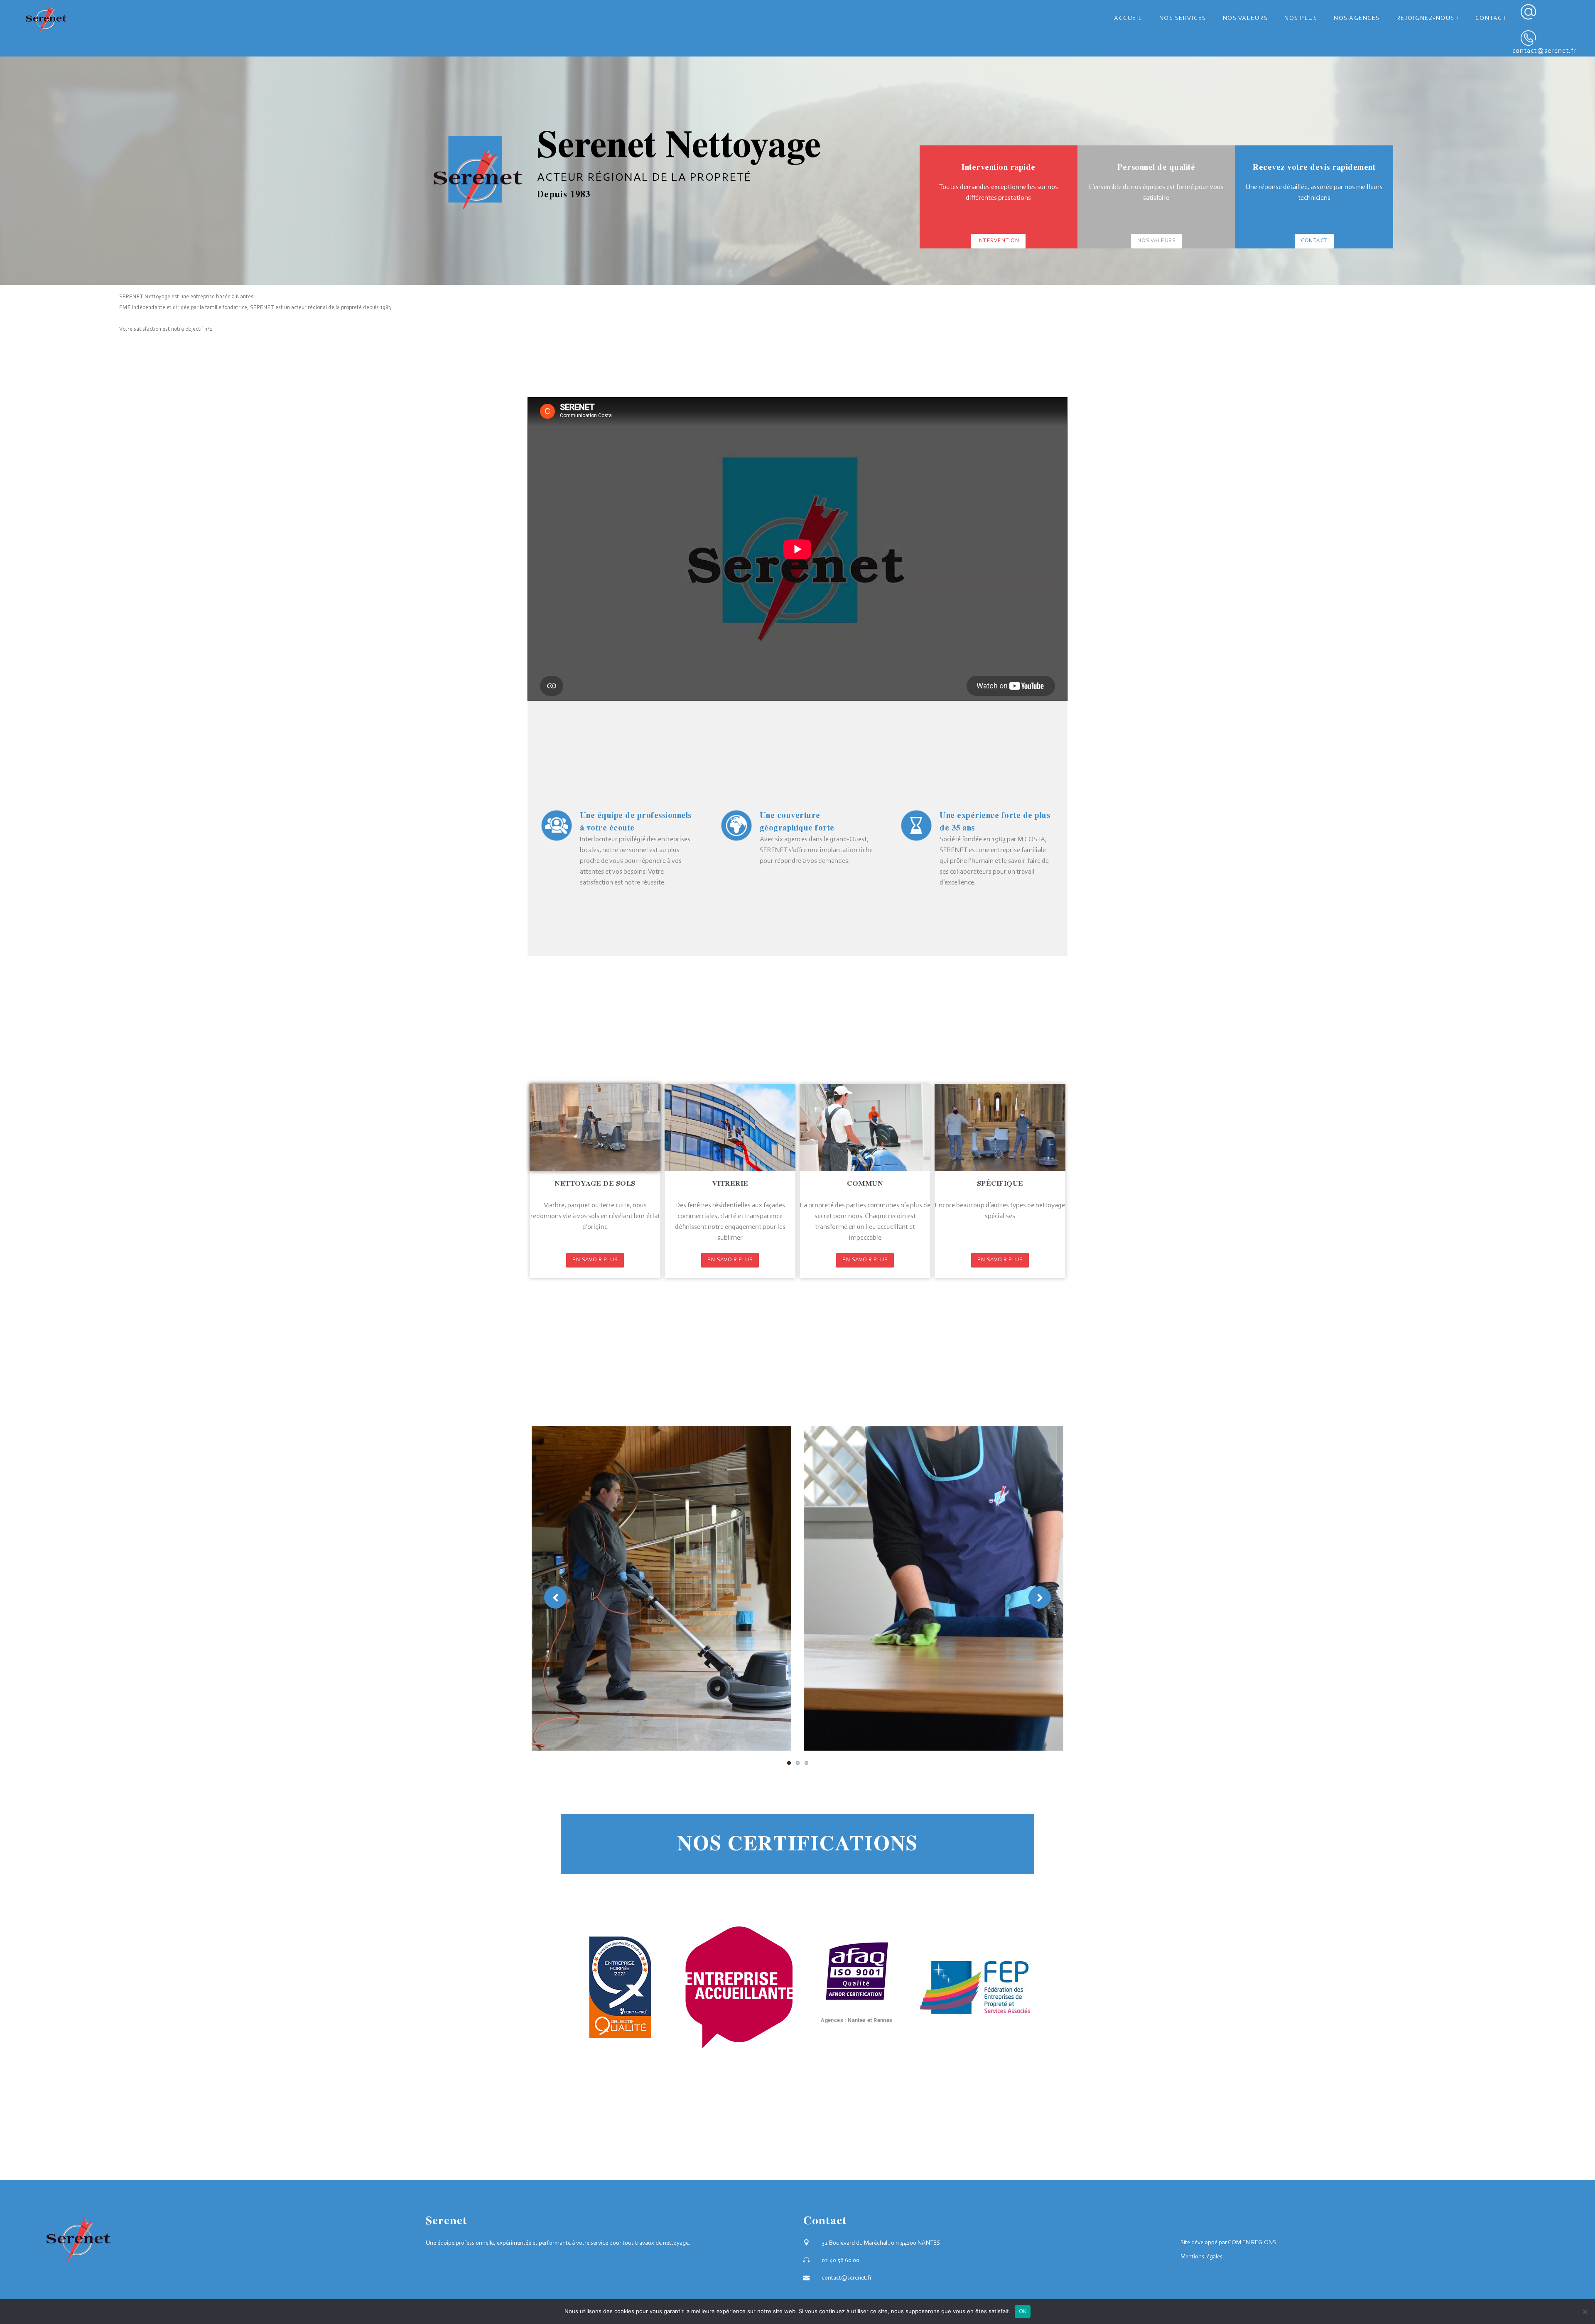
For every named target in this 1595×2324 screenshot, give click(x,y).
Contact (1314, 241)
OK (1023, 2311)
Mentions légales (1201, 2257)
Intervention (998, 241)
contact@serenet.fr (1544, 51)
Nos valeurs (1157, 241)
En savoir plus (595, 1260)
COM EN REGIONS (1252, 2243)
